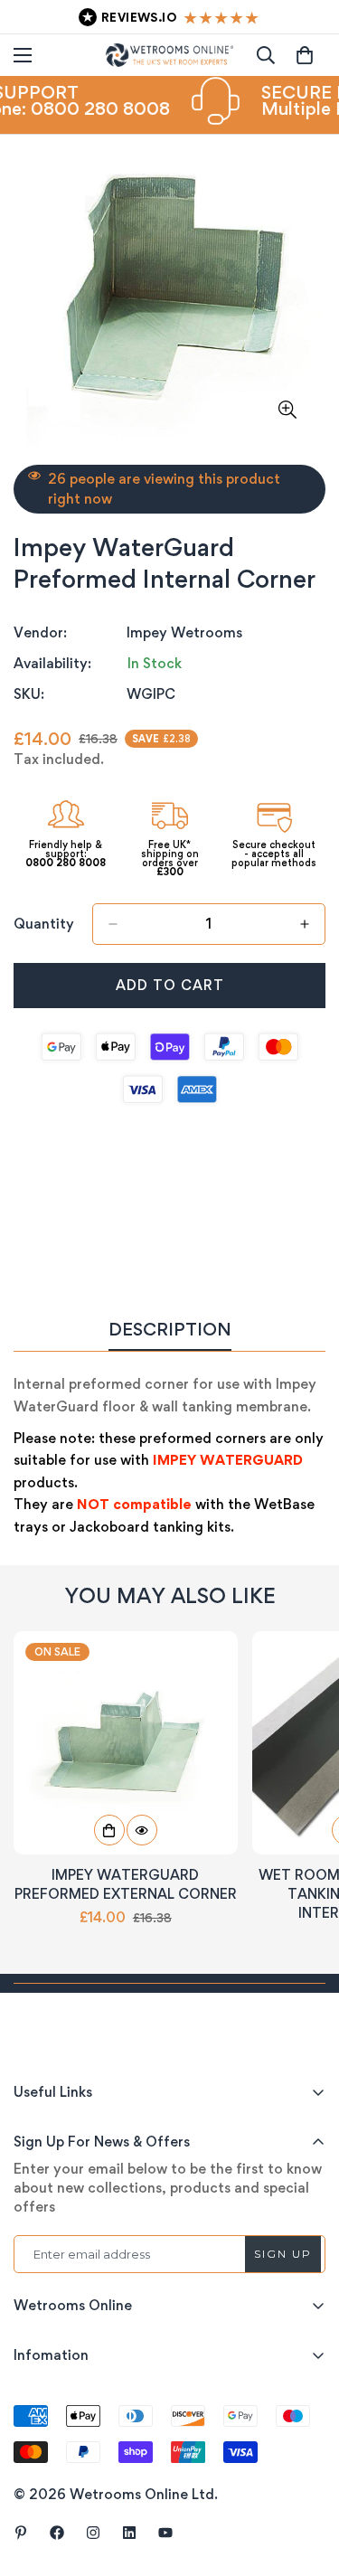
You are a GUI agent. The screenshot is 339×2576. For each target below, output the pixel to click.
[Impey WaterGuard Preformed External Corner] (126, 1743)
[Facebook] (57, 2533)
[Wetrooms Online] (169, 55)
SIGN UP (283, 2254)
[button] (305, 55)
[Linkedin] (129, 2533)
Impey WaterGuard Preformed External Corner (126, 1884)
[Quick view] (142, 1830)
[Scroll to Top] (306, 2480)
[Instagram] (93, 2533)
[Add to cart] (109, 1830)
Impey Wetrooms (184, 632)
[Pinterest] (21, 2533)
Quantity (44, 924)
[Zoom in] (287, 409)
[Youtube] (165, 2533)
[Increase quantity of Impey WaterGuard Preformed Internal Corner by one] (305, 924)
